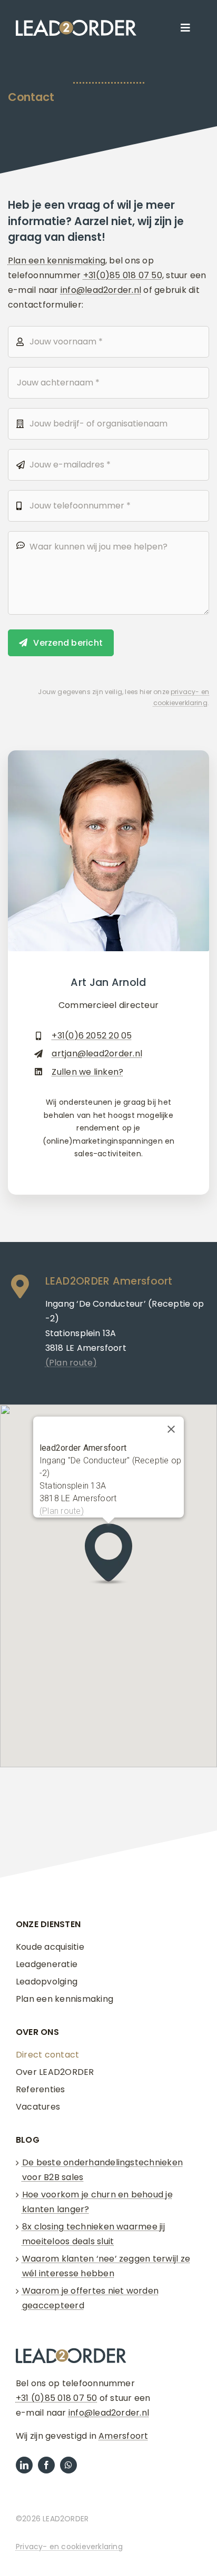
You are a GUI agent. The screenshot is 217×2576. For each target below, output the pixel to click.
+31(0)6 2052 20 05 (92, 1036)
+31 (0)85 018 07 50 (57, 2398)
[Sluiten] (171, 1429)
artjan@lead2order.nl (97, 1053)
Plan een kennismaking (57, 261)
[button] (108, 1555)
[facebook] (46, 2465)
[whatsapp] (68, 2465)
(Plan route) (62, 1511)
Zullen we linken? (87, 1072)
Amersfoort (123, 2436)
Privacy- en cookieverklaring (69, 2547)
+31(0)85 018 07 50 (123, 275)
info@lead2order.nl (101, 290)
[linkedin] (24, 2465)
